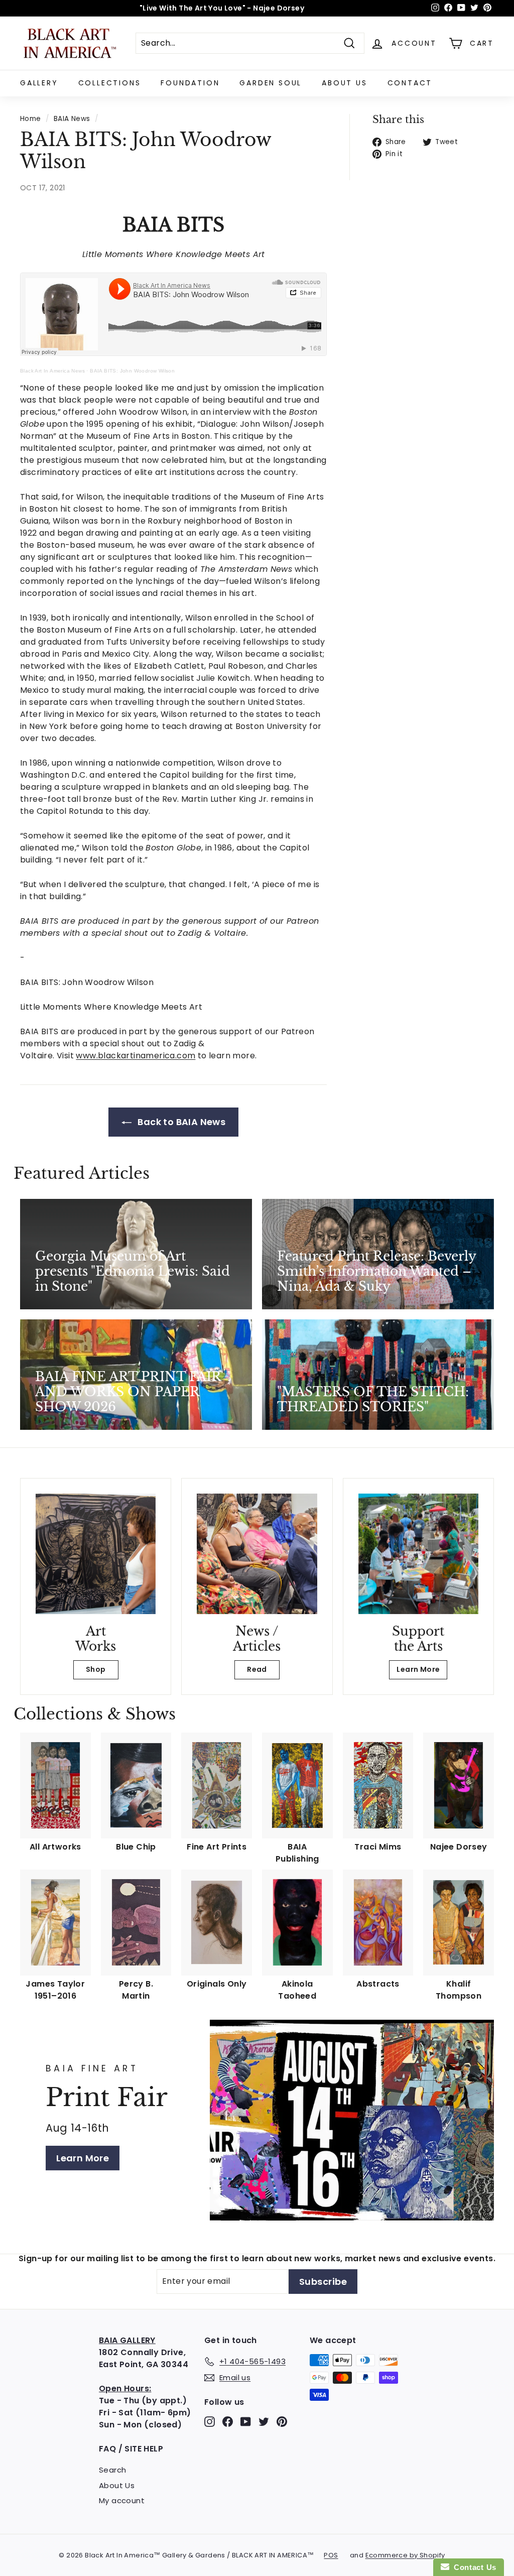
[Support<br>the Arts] (418, 1554)
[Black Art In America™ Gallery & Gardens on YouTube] (246, 2422)
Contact (410, 83)
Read (257, 1669)
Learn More (418, 1669)
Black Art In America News (52, 371)
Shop (96, 1669)
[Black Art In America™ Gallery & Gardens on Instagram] (210, 2422)
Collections (110, 83)
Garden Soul (271, 83)
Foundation (190, 83)
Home (31, 119)
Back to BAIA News (180, 1122)
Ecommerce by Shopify (405, 2555)
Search (112, 2470)
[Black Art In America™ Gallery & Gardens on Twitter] (264, 2422)
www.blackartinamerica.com (136, 1056)
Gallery (39, 83)
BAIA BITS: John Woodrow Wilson (132, 371)
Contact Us (473, 2567)
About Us (344, 83)
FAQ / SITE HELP (131, 2449)
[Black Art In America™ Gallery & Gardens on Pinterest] (282, 2422)
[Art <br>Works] (96, 1554)
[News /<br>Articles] (257, 1554)
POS (331, 2555)
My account (122, 2500)
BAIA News (72, 119)
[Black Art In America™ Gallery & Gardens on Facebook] (228, 2422)
